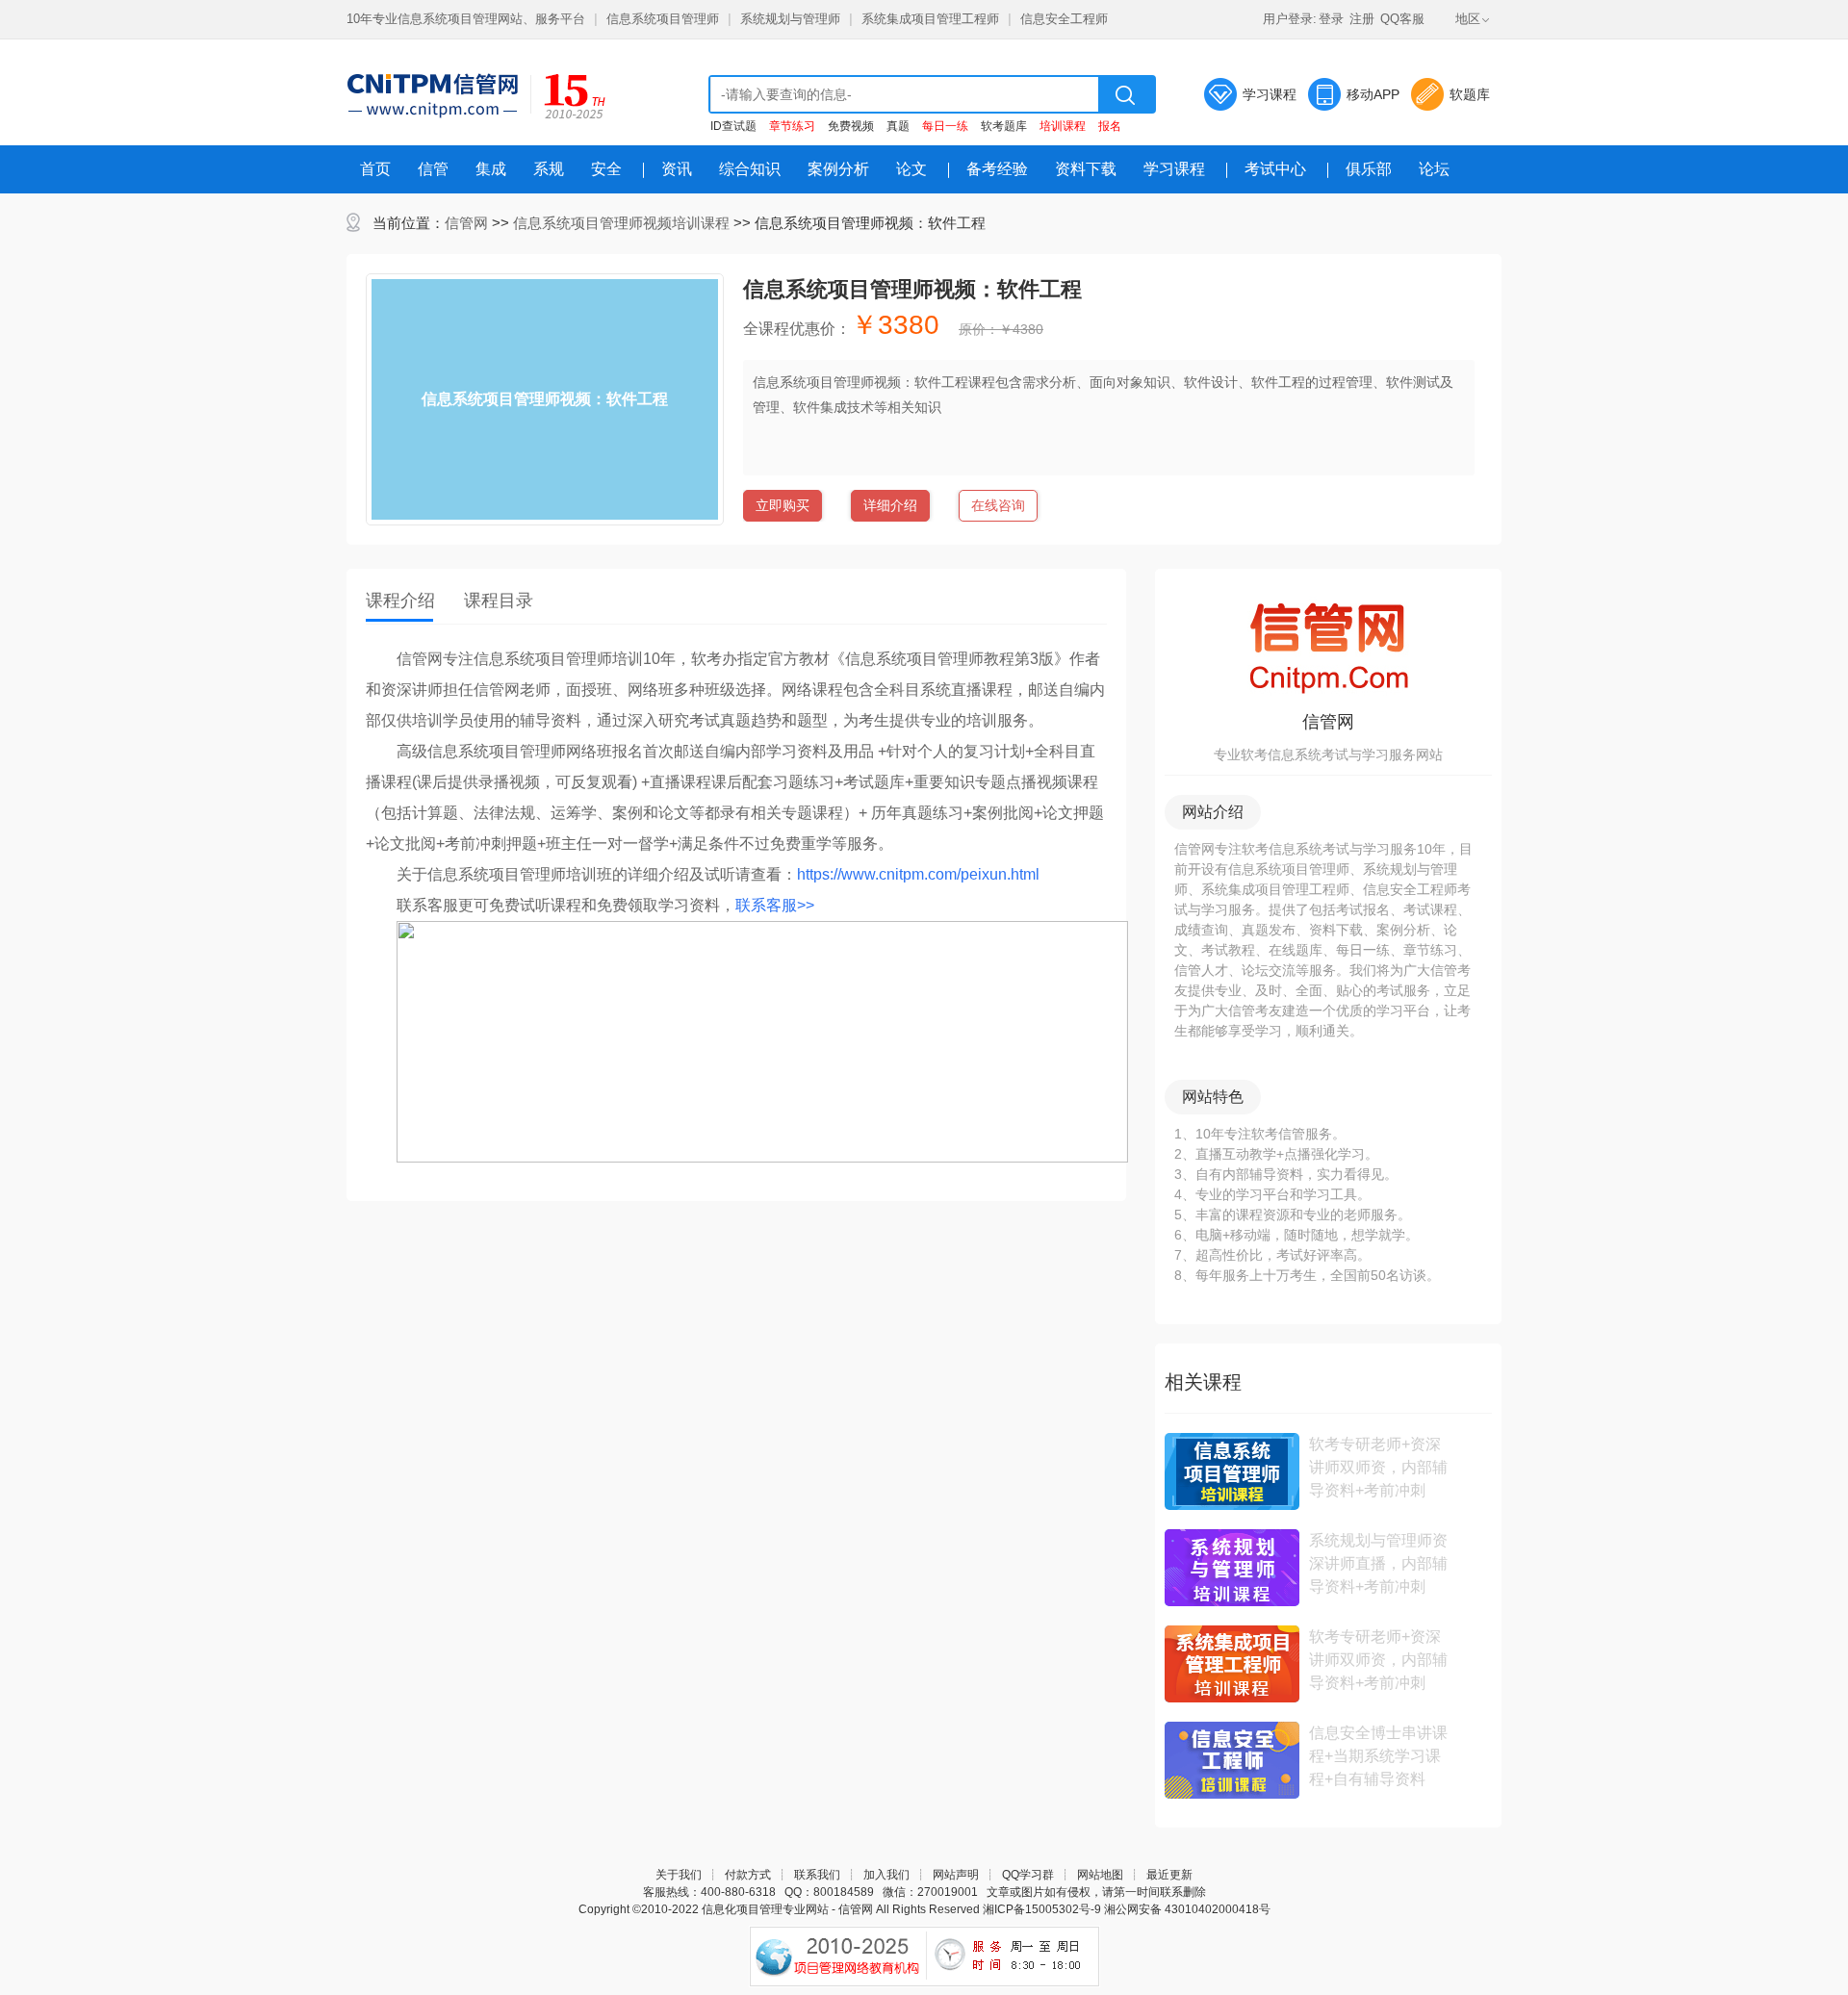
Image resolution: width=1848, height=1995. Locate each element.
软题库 (1470, 94)
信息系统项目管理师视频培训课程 (621, 223)
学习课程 (1270, 94)
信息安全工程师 (1064, 19)
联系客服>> (775, 905)
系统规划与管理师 (790, 19)
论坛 (1434, 169)
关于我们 (679, 1875)
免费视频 (851, 126)
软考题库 (1004, 126)
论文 (911, 169)
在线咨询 (998, 505)
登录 (1331, 19)
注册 (1362, 19)
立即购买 (783, 505)
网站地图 (1100, 1875)
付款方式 (748, 1875)
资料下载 (1086, 169)
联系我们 (817, 1875)
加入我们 (886, 1875)
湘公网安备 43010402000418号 (1187, 1909)
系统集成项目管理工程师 (930, 19)
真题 (898, 126)
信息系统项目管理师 (663, 19)
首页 (375, 169)
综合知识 (750, 169)
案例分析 (838, 169)
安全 (606, 169)
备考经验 (997, 169)
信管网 (466, 223)
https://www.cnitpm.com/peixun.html (918, 874)
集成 (491, 169)
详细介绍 (890, 505)
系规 (549, 169)
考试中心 (1275, 169)
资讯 (677, 169)
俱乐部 (1369, 169)
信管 (433, 169)
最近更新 (1169, 1875)
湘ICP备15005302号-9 (1042, 1909)
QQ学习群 (1028, 1875)
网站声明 (956, 1875)
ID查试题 (733, 126)
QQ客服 (1402, 19)
